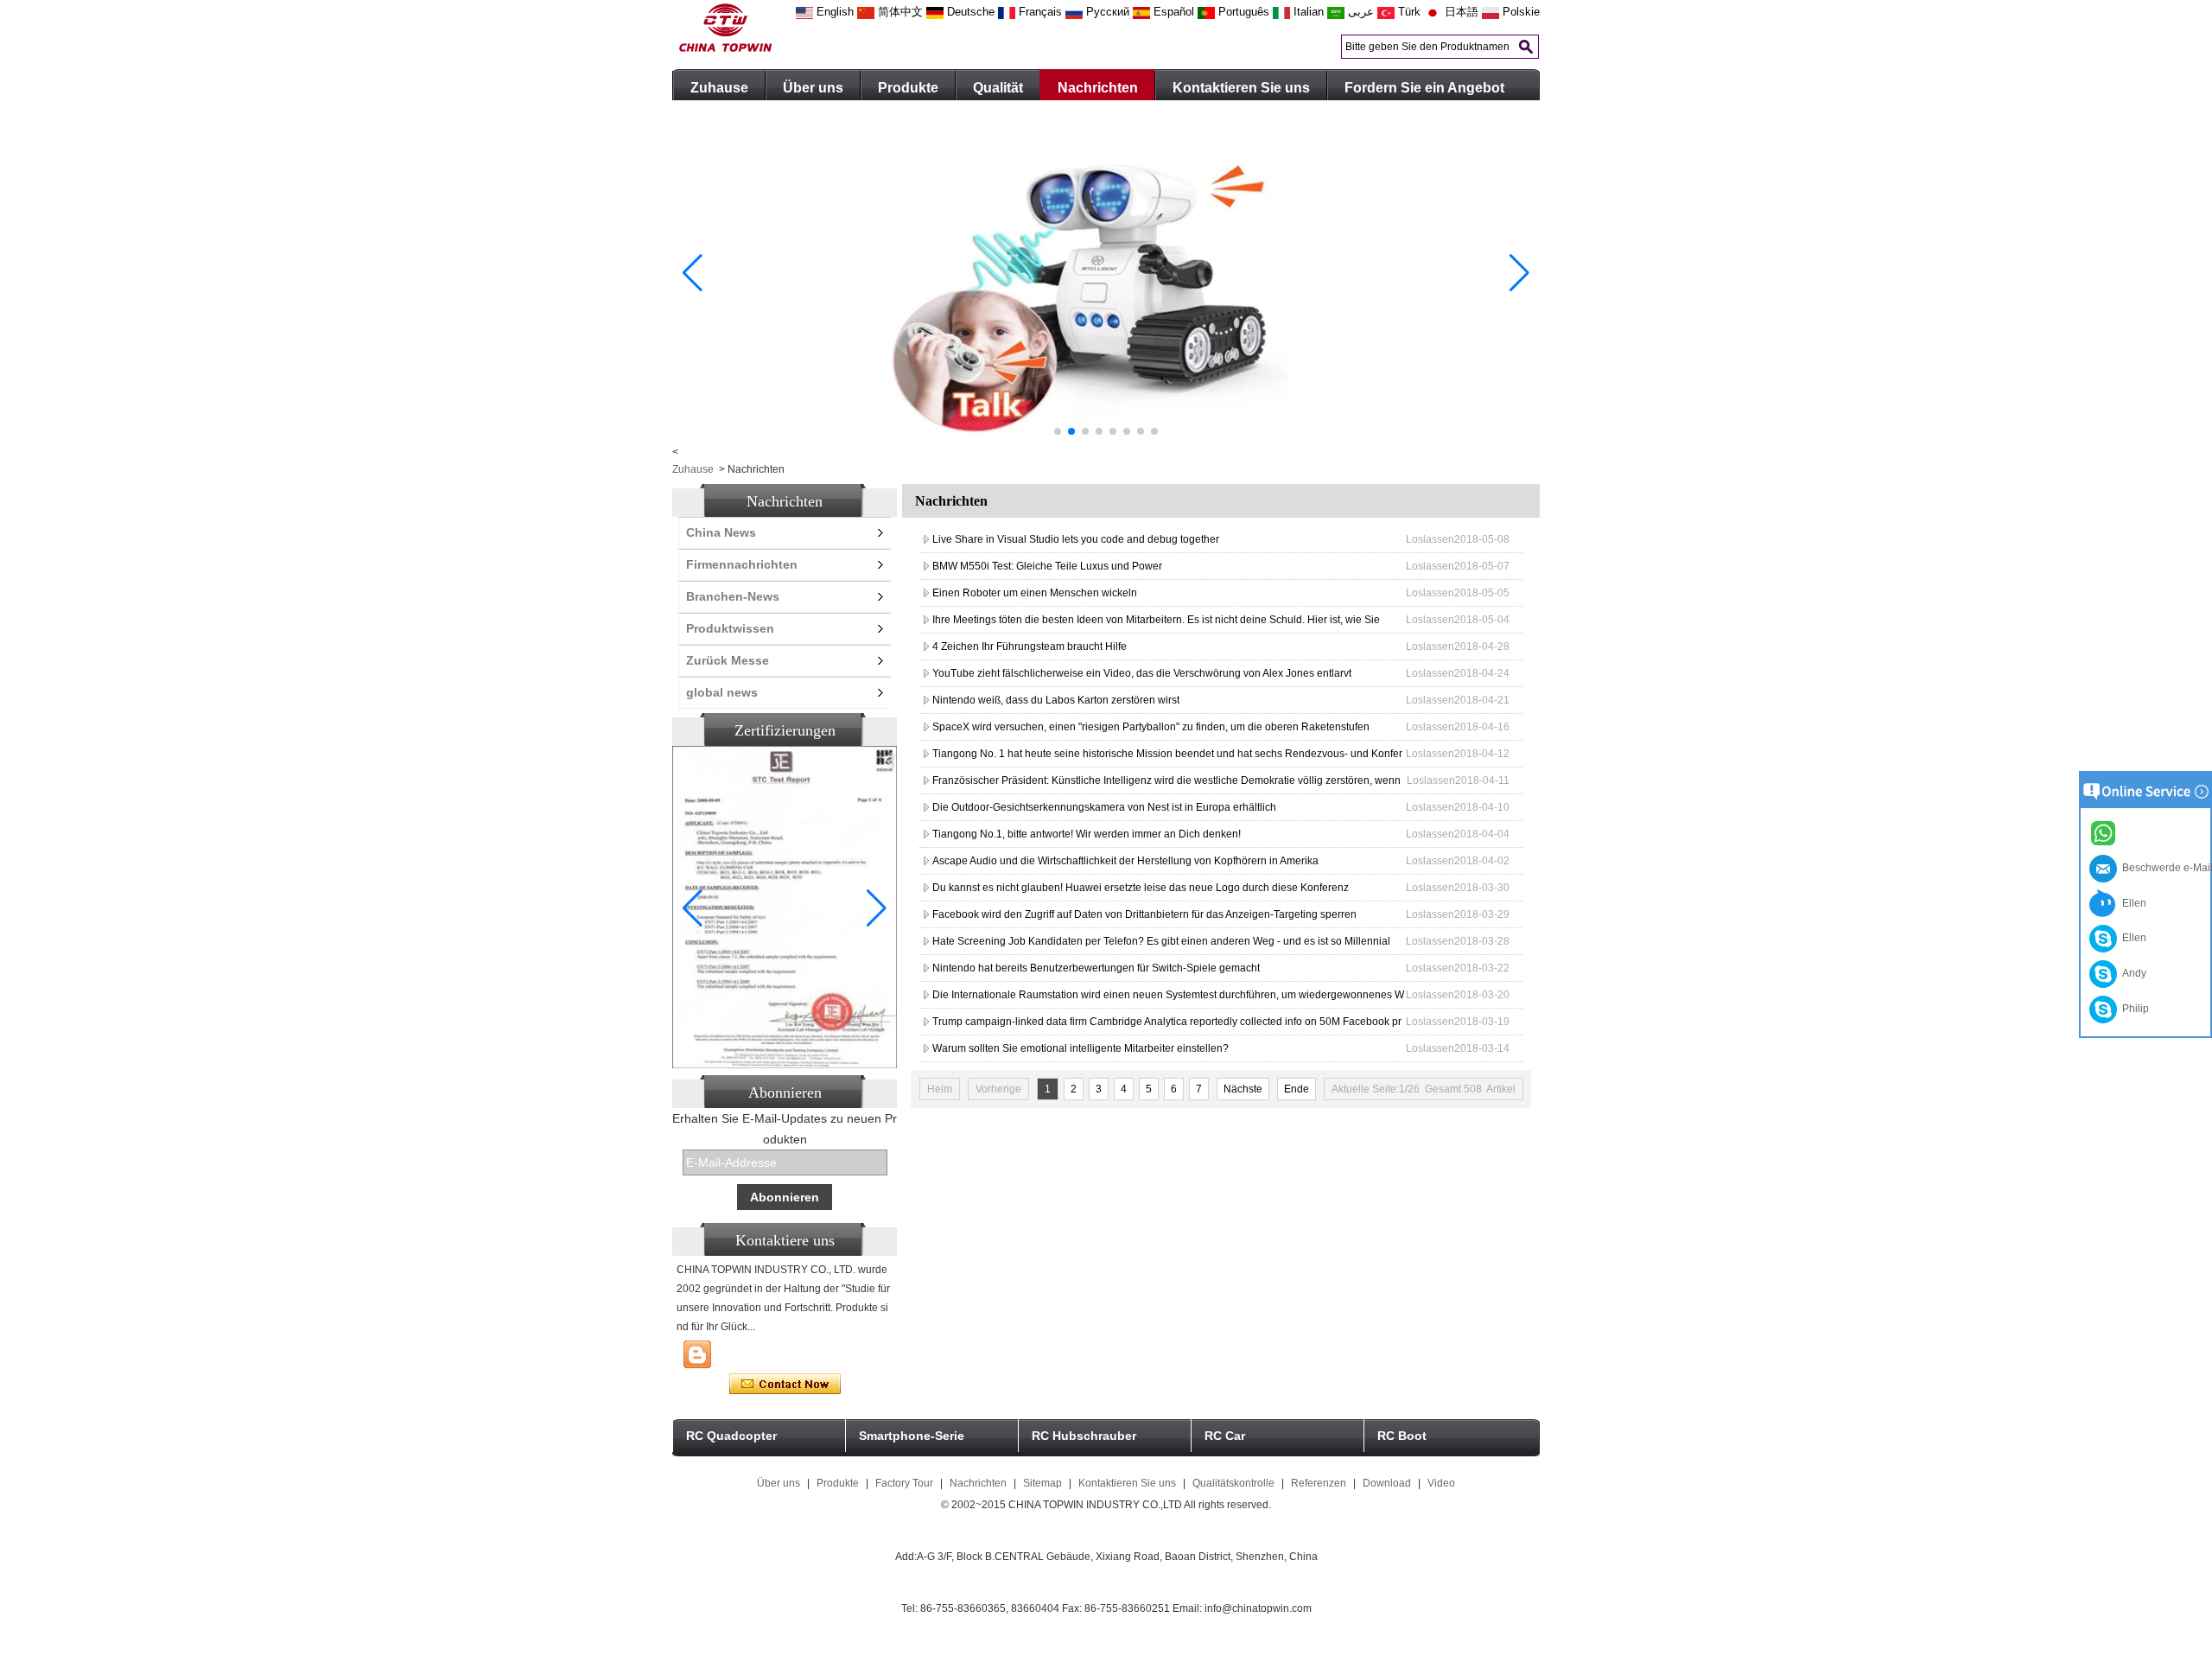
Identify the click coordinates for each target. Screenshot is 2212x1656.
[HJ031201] (1106, 443)
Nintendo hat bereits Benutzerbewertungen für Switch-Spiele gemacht (1096, 968)
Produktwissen (730, 628)
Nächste (1243, 1089)
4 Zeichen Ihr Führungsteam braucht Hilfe (1030, 646)
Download (1387, 1483)
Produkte (908, 88)
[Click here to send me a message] (2106, 832)
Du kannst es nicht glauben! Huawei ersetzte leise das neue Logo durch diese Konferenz (1141, 888)
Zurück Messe (728, 660)
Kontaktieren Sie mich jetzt (785, 1385)
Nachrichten (1098, 88)
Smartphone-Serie (912, 1436)
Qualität (998, 88)
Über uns (813, 88)
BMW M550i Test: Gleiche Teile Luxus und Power (1047, 566)
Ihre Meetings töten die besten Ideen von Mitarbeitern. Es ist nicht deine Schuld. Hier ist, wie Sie (1156, 620)
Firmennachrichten (742, 564)
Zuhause (719, 88)
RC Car (1225, 1436)
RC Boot (1402, 1436)
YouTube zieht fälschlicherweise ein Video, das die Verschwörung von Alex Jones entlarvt (1142, 673)
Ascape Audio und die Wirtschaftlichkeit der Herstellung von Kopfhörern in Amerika (1125, 861)
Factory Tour (904, 1483)
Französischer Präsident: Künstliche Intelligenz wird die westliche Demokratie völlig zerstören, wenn (1166, 780)
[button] (1058, 431)
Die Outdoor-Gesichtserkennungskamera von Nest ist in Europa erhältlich (1104, 807)
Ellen (2132, 903)
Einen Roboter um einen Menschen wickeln (1035, 593)
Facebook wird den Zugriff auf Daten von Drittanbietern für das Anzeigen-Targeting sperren (1144, 914)
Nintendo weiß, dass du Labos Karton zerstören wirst (1056, 700)
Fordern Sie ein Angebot (1424, 88)
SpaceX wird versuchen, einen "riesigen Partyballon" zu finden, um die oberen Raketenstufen (1151, 727)
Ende (1297, 1089)
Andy (2132, 973)
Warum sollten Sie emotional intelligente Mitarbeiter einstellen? (1081, 1048)
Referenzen (1319, 1483)
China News (721, 532)
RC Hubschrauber (1084, 1436)
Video (1441, 1483)
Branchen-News (733, 596)
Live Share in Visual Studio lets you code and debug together (1076, 539)
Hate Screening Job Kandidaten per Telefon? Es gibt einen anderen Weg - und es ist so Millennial (1161, 941)
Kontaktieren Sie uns (1241, 88)
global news (722, 692)
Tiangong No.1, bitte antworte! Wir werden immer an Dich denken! (1087, 834)
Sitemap (1042, 1483)
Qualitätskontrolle (1233, 1483)
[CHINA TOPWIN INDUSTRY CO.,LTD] (725, 48)
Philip (2133, 1009)
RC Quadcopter (731, 1436)
